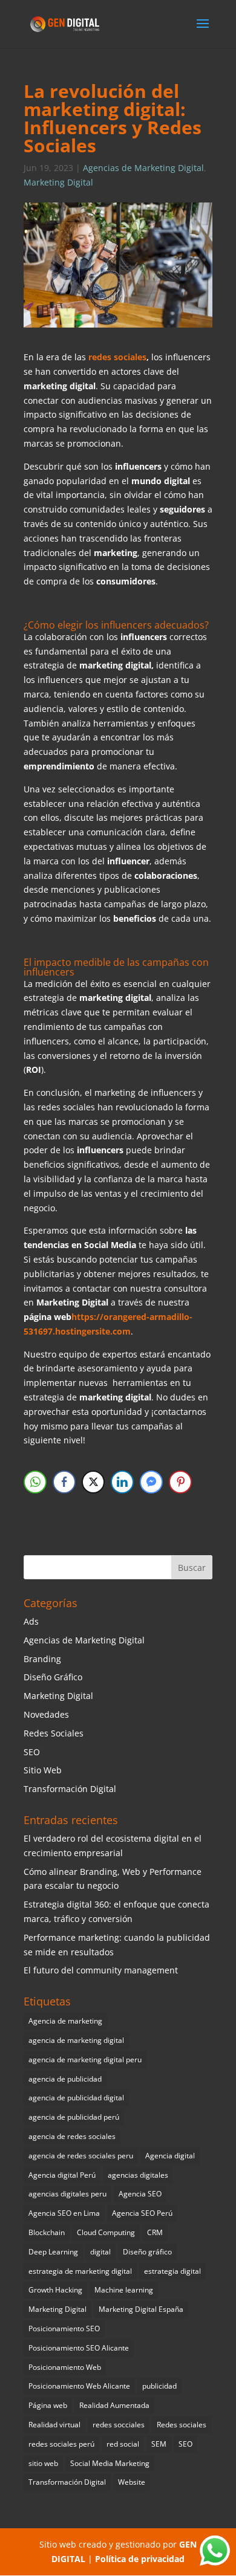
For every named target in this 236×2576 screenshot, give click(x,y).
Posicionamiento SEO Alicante (79, 2348)
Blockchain (47, 2232)
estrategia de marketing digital (80, 2271)
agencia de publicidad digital (76, 2098)
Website (132, 2482)
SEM (159, 2444)
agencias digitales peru (67, 2194)
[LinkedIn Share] (122, 1482)
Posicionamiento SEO (64, 2328)
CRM (155, 2232)
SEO (32, 1752)
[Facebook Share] (64, 1482)
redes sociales (116, 357)
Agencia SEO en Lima (64, 2213)
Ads (31, 1621)
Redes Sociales (54, 1733)
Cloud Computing (106, 2232)
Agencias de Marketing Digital (143, 168)
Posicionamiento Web (65, 2367)
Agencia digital (170, 2156)
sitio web (43, 2463)
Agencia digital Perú (62, 2175)
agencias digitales (138, 2175)
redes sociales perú (61, 2444)
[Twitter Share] (93, 1482)
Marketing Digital (58, 182)
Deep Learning (53, 2252)
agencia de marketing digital (76, 2040)
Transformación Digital (70, 1789)
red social (123, 2444)
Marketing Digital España (141, 2309)
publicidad (159, 2386)
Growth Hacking (55, 2290)
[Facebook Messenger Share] (151, 1482)
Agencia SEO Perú (142, 2213)
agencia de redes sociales (72, 2136)
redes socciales (119, 2425)
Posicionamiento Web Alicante (79, 2386)
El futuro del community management (101, 1970)
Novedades (46, 1714)
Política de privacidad (140, 2559)
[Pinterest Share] (180, 1482)
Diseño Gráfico (53, 1677)
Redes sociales (182, 2425)
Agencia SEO (140, 2194)
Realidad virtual (54, 2425)
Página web (48, 2405)
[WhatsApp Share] (35, 1482)
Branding (42, 1659)
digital (100, 2252)
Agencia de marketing (65, 2021)
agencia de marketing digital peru (85, 2060)
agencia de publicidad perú (74, 2117)
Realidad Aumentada (114, 2405)
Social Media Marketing (110, 2463)
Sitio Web (43, 1770)
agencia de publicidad (65, 2079)
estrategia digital (172, 2271)
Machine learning (124, 2290)
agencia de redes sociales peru (81, 2156)
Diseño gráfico (147, 2252)
